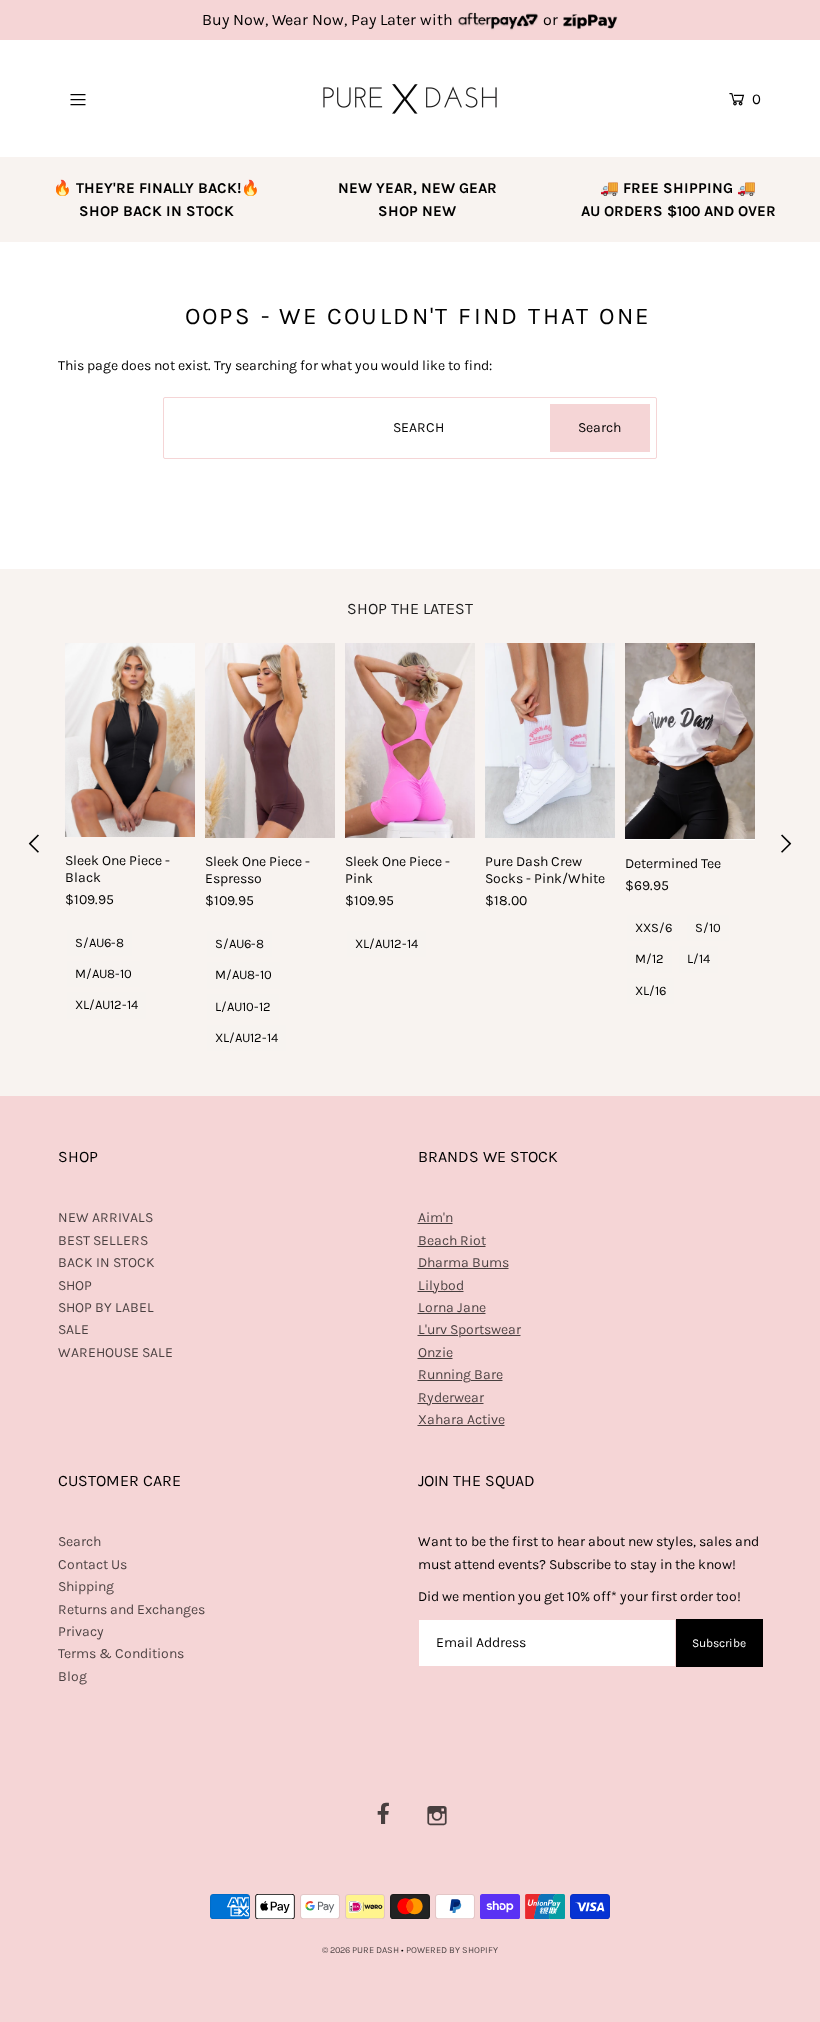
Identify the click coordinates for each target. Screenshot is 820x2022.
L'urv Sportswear (469, 1329)
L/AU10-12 (243, 1006)
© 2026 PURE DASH (361, 1950)
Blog (72, 1676)
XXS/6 (653, 927)
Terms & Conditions (121, 1653)
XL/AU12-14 (106, 1004)
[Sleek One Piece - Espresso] (270, 740)
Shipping (86, 1586)
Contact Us (92, 1564)
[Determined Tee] (690, 741)
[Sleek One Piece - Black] (130, 740)
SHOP (75, 1285)
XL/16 (650, 990)
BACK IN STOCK (106, 1262)
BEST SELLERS (103, 1240)
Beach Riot (452, 1240)
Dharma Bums (463, 1262)
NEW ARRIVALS (105, 1217)
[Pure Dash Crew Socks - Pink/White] (550, 740)
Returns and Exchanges (131, 1609)
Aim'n (435, 1217)
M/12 (649, 958)
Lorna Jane (452, 1307)
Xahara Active (461, 1419)
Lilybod (441, 1285)
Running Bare (460, 1374)
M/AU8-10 (103, 973)
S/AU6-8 (99, 942)
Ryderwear (451, 1397)
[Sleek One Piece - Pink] (410, 740)
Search (79, 1541)
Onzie (435, 1352)
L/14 (698, 958)
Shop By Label (106, 1307)
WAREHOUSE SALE (115, 1352)
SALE (73, 1329)
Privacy (81, 1631)
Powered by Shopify (452, 1950)
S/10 (708, 927)
